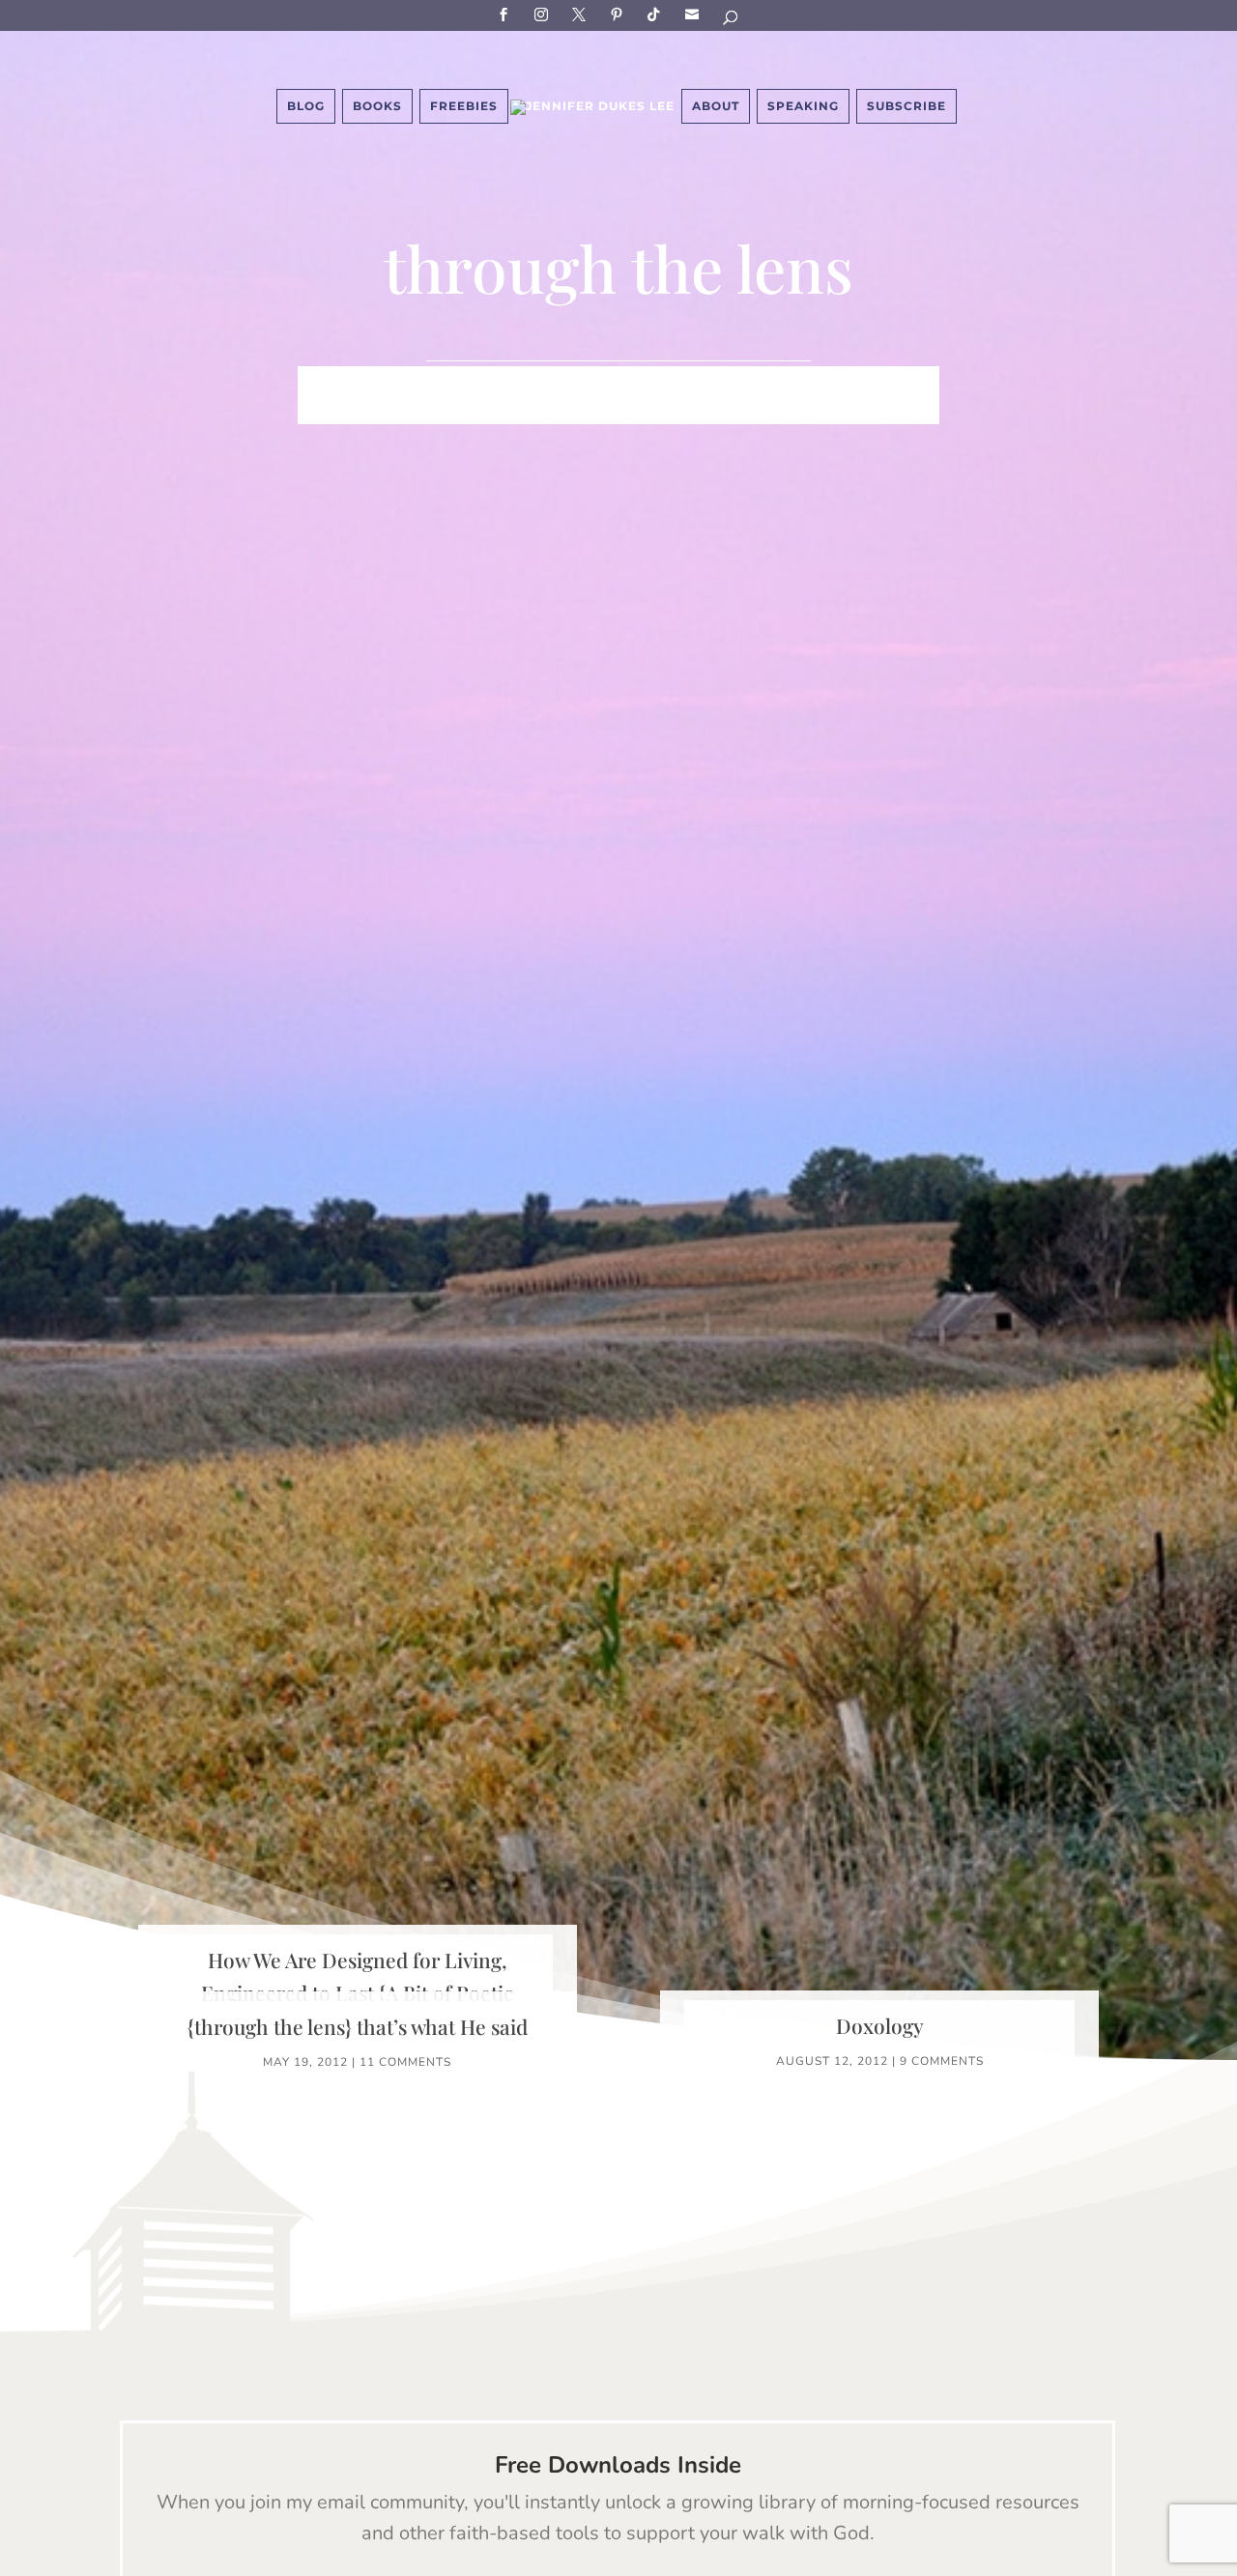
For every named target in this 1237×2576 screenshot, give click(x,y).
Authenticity (669, 411)
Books (377, 106)
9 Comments (942, 2061)
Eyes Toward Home (798, 382)
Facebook (506, 14)
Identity (557, 382)
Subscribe (695, 14)
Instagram (544, 14)
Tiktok (657, 14)
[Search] (732, 21)
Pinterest (619, 14)
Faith (382, 382)
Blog (306, 106)
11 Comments (405, 2062)
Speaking (803, 106)
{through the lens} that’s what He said (358, 2026)
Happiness (655, 382)
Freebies (464, 106)
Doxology (880, 2025)
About (716, 106)
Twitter (582, 14)
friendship (790, 411)
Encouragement (468, 411)
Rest (575, 411)
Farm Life (463, 382)
